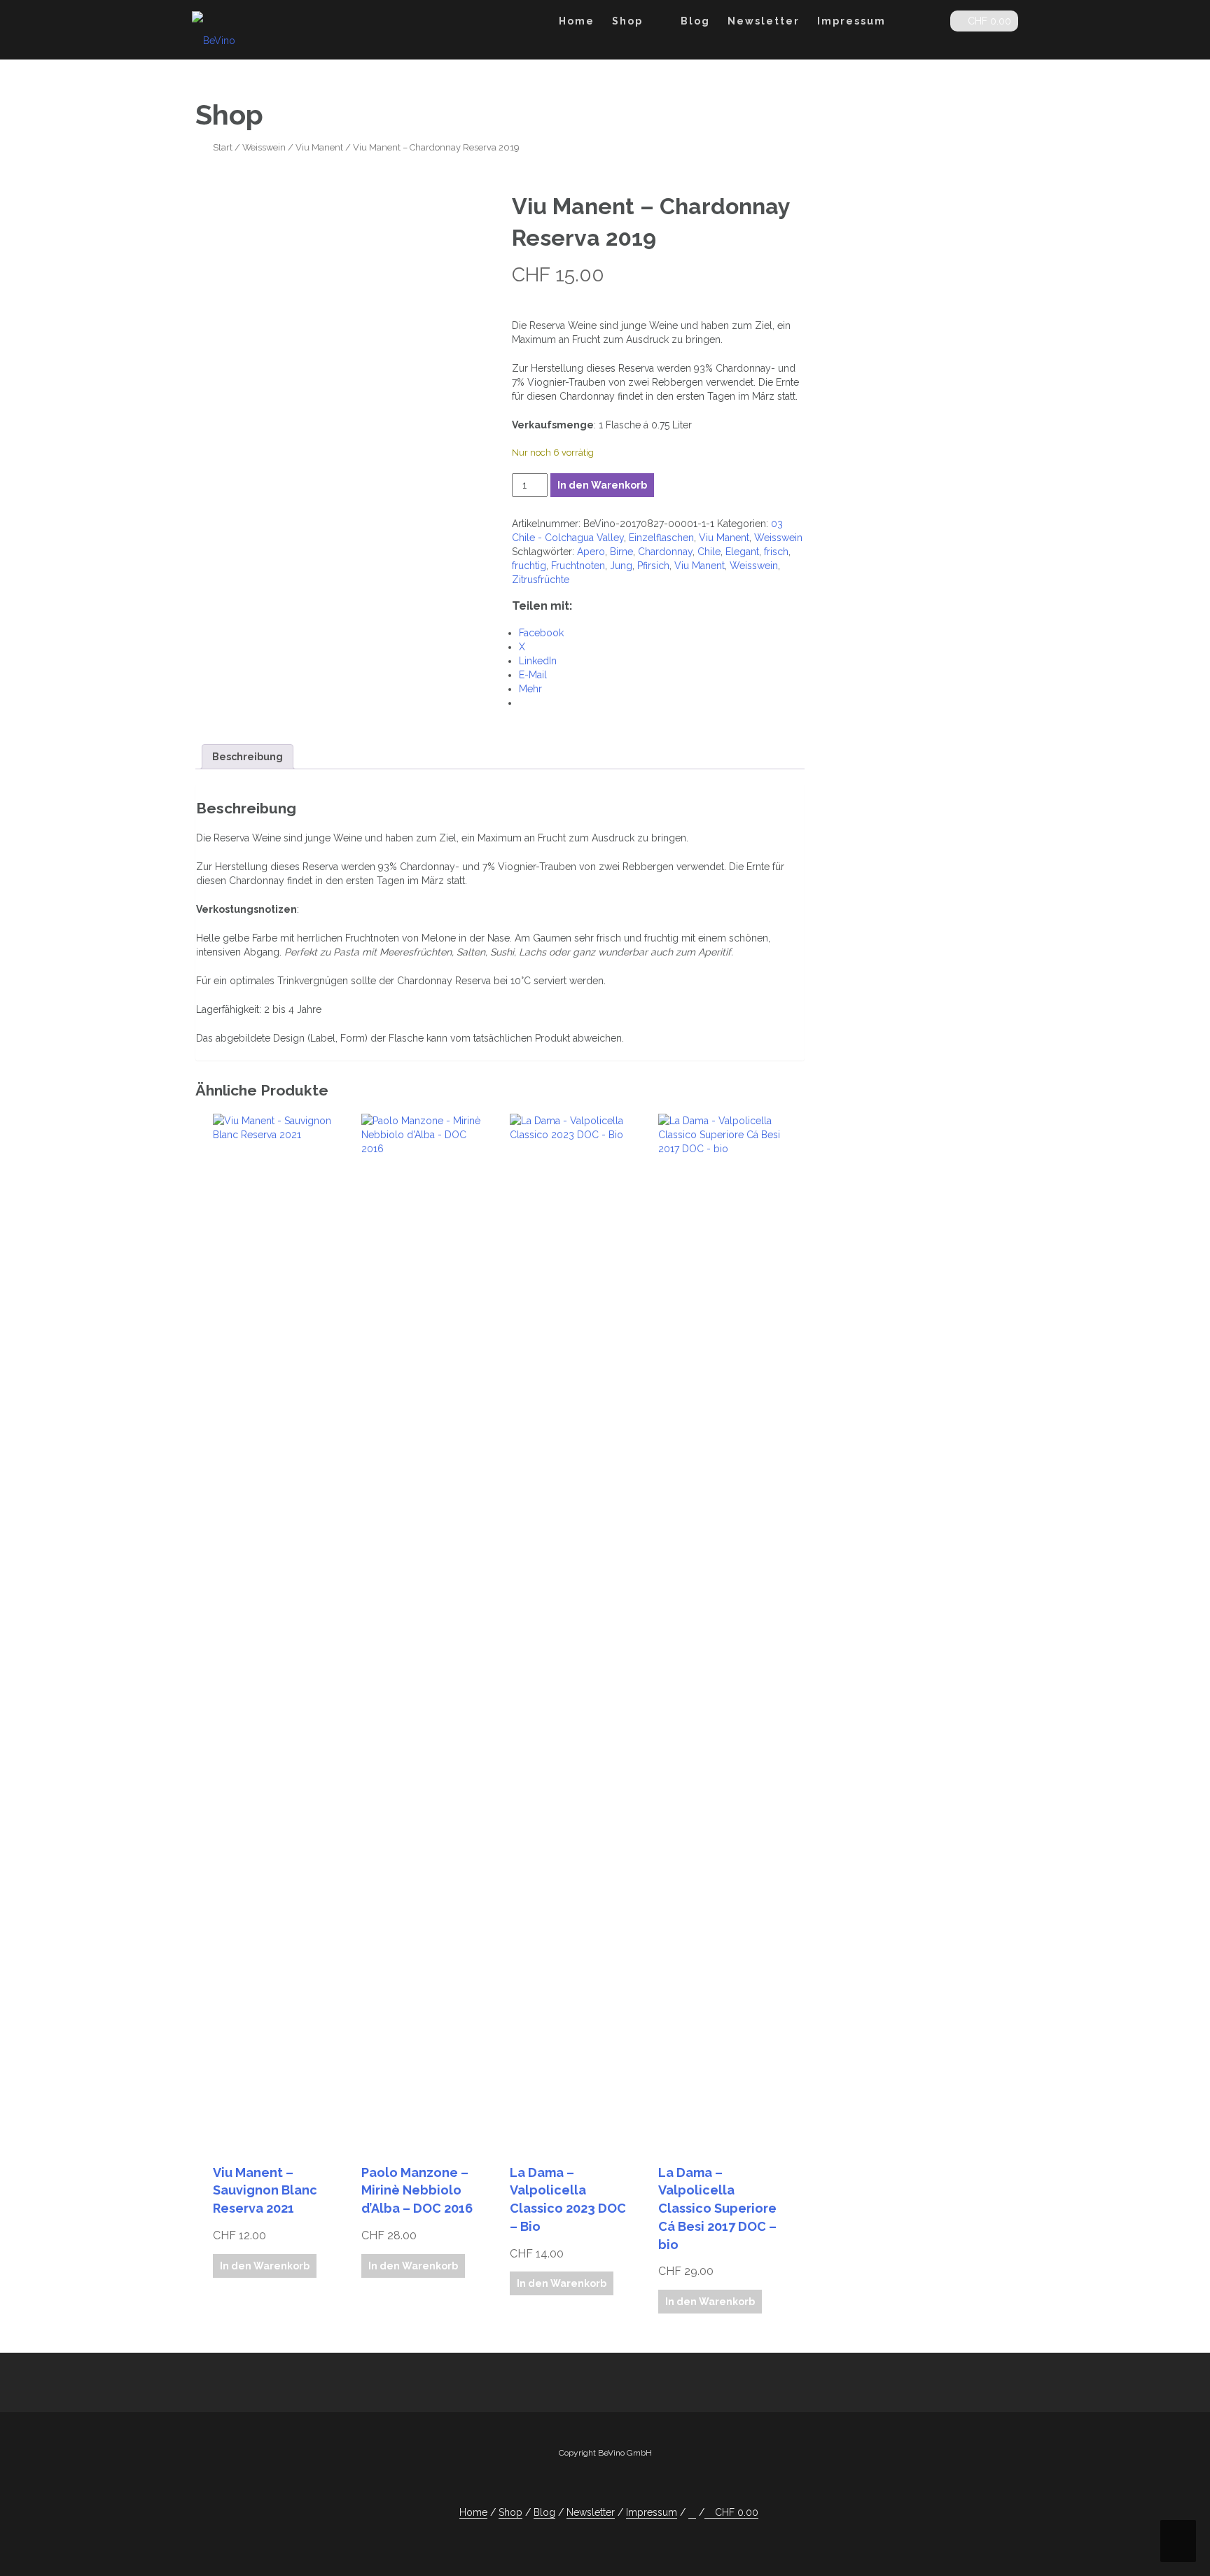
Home (577, 21)
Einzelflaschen (661, 538)
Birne (621, 552)
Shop (627, 21)
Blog (695, 21)
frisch (776, 552)
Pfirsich (653, 566)
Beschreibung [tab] (248, 757)
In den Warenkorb (602, 485)
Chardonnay (665, 552)
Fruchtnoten (578, 566)
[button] (928, 23)
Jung (621, 566)
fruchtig (529, 566)
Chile (709, 552)
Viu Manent (319, 147)
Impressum (851, 21)
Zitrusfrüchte (541, 580)
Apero (591, 552)
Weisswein (264, 147)
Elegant (742, 552)
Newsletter (764, 21)
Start (223, 147)
